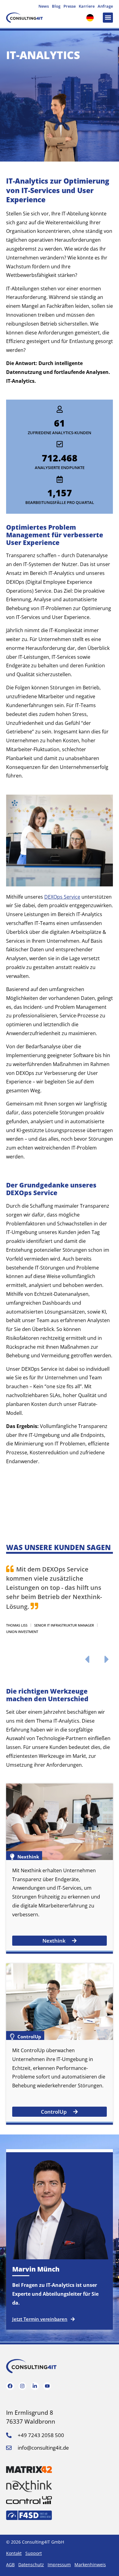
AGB (10, 2565)
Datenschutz (31, 2565)
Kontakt (14, 2553)
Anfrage (105, 6)
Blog (56, 6)
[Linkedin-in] (35, 2386)
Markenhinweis (90, 2565)
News (44, 6)
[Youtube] (47, 2386)
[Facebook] (10, 2386)
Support (34, 2553)
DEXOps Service (62, 897)
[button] (108, 18)
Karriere (87, 6)
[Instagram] (23, 2386)
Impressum (59, 2565)
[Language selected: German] (92, 18)
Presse (70, 6)
